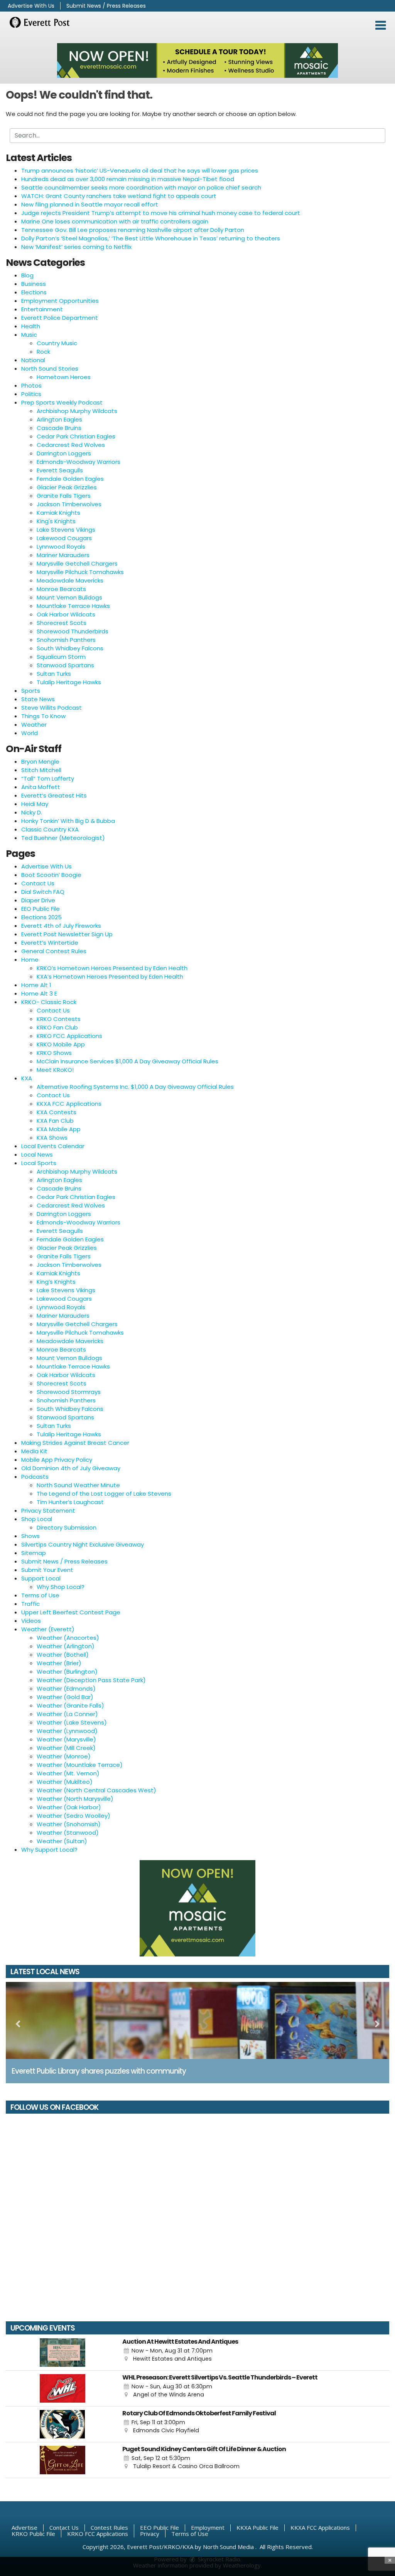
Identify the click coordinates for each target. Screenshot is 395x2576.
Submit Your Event (47, 1570)
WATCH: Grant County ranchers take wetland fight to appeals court (119, 196)
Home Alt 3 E (39, 993)
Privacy (150, 2534)
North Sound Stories (50, 369)
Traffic (30, 1604)
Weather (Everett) (48, 1629)
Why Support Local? (49, 1850)
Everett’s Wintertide (50, 943)
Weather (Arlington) (66, 1646)
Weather (34, 725)
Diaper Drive (38, 900)
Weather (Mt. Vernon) (68, 1773)
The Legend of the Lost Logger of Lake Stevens (104, 1494)
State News (38, 699)
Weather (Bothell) (63, 1655)
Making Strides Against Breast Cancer (75, 1443)
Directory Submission (67, 1527)
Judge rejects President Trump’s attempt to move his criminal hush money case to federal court (161, 213)
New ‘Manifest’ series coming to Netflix (76, 247)
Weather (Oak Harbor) (69, 1807)
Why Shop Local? (61, 1587)
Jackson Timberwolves (69, 504)
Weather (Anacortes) (68, 1638)
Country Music (57, 343)
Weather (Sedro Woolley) (73, 1816)
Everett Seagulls (60, 470)
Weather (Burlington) (67, 1672)
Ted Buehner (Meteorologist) (63, 838)
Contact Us (38, 883)
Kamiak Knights (58, 513)
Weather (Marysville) (66, 1739)
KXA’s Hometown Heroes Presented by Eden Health (110, 976)
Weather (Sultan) (62, 1841)
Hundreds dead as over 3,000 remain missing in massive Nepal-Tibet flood (128, 179)
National (33, 360)
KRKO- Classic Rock (49, 1002)
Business (34, 284)
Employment (208, 2527)
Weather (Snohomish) (69, 1824)
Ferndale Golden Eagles (70, 479)
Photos (31, 385)
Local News (37, 1154)
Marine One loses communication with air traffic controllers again (115, 221)
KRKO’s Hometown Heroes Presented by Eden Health (112, 968)
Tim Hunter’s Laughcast (70, 1502)
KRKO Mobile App (61, 1044)
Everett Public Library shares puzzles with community (99, 2071)
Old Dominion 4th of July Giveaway (71, 1468)
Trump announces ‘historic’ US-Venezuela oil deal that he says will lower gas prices (140, 170)
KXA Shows (52, 1138)
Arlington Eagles (59, 419)
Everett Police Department (60, 318)
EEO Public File (41, 909)
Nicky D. (32, 812)
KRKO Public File (33, 2534)
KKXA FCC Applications (69, 1104)
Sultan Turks (54, 674)
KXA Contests (57, 1112)
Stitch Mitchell (41, 770)
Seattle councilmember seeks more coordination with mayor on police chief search (141, 187)
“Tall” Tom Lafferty (48, 778)
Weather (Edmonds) (66, 1689)
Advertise (24, 2527)
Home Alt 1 (36, 985)
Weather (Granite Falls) (70, 1705)
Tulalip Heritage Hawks (69, 682)
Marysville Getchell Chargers (77, 563)
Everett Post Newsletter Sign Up (67, 934)
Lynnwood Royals (61, 547)
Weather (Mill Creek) (66, 1748)
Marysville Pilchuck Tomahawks (80, 572)
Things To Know (43, 716)
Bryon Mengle (40, 762)
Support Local (41, 1578)
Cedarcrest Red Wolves (71, 445)
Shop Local (37, 1519)
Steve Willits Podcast (51, 708)
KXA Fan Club (55, 1121)
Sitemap (34, 1553)
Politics (31, 394)
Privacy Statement (48, 1511)
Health (31, 326)
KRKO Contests (59, 1019)
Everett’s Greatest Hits (54, 795)
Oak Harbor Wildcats (66, 614)
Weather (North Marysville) (75, 1799)
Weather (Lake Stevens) (72, 1722)
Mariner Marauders (63, 555)
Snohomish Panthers (66, 640)
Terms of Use (40, 1595)
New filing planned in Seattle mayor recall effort (90, 204)
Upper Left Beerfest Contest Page (71, 1612)
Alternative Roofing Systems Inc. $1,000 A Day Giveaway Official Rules (135, 1087)
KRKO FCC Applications (69, 1036)
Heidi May (35, 804)
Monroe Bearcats (61, 589)
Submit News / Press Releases (106, 6)
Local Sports (39, 1163)
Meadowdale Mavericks (70, 580)
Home (30, 960)
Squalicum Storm (61, 657)
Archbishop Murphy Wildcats (77, 411)
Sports (31, 691)
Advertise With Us (31, 6)
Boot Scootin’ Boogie (51, 875)
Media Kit (34, 1451)
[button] (381, 25)
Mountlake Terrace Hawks (73, 606)
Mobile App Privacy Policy (57, 1460)
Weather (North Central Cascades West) (96, 1790)
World (30, 733)
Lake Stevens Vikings (66, 530)
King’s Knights (56, 1282)
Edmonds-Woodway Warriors (78, 462)
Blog (27, 275)
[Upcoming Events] (62, 2353)
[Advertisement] (197, 60)
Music (29, 335)
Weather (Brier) (59, 1663)
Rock (43, 352)
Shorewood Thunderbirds (73, 631)
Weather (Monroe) (64, 1756)
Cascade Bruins (59, 428)
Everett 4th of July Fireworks (61, 926)
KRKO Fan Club (57, 1027)
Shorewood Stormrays (69, 1392)
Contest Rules (109, 2527)
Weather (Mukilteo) (65, 1782)
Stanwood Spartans (65, 665)
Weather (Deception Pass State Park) (91, 1680)
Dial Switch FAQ (43, 892)
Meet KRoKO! (55, 1070)
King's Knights (56, 521)
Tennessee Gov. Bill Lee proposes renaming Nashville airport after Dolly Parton (133, 230)
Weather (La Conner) (67, 1714)
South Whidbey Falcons (70, 648)
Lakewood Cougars (64, 538)
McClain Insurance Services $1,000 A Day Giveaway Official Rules (127, 1061)
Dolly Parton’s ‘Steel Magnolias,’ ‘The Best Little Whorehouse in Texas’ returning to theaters (151, 238)
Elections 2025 (41, 917)
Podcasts (35, 1477)
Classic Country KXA (50, 829)
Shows (30, 1536)
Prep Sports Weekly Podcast (62, 402)
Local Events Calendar (53, 1146)
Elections (34, 292)
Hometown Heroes (64, 377)
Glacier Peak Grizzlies (67, 487)
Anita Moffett (41, 787)
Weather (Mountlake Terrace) (80, 1765)
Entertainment (42, 309)
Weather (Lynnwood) (67, 1731)
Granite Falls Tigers (64, 496)
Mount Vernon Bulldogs (69, 597)
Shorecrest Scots (62, 623)
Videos (31, 1621)
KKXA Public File (257, 2527)
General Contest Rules (54, 951)
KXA (27, 1078)
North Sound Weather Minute (78, 1485)
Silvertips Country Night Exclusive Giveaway (83, 1544)
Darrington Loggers (64, 453)
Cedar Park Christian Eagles (76, 436)
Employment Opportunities (60, 301)
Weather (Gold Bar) (65, 1697)
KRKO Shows (54, 1053)
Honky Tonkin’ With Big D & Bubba (68, 821)
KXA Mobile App (59, 1129)
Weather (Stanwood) (68, 1833)
